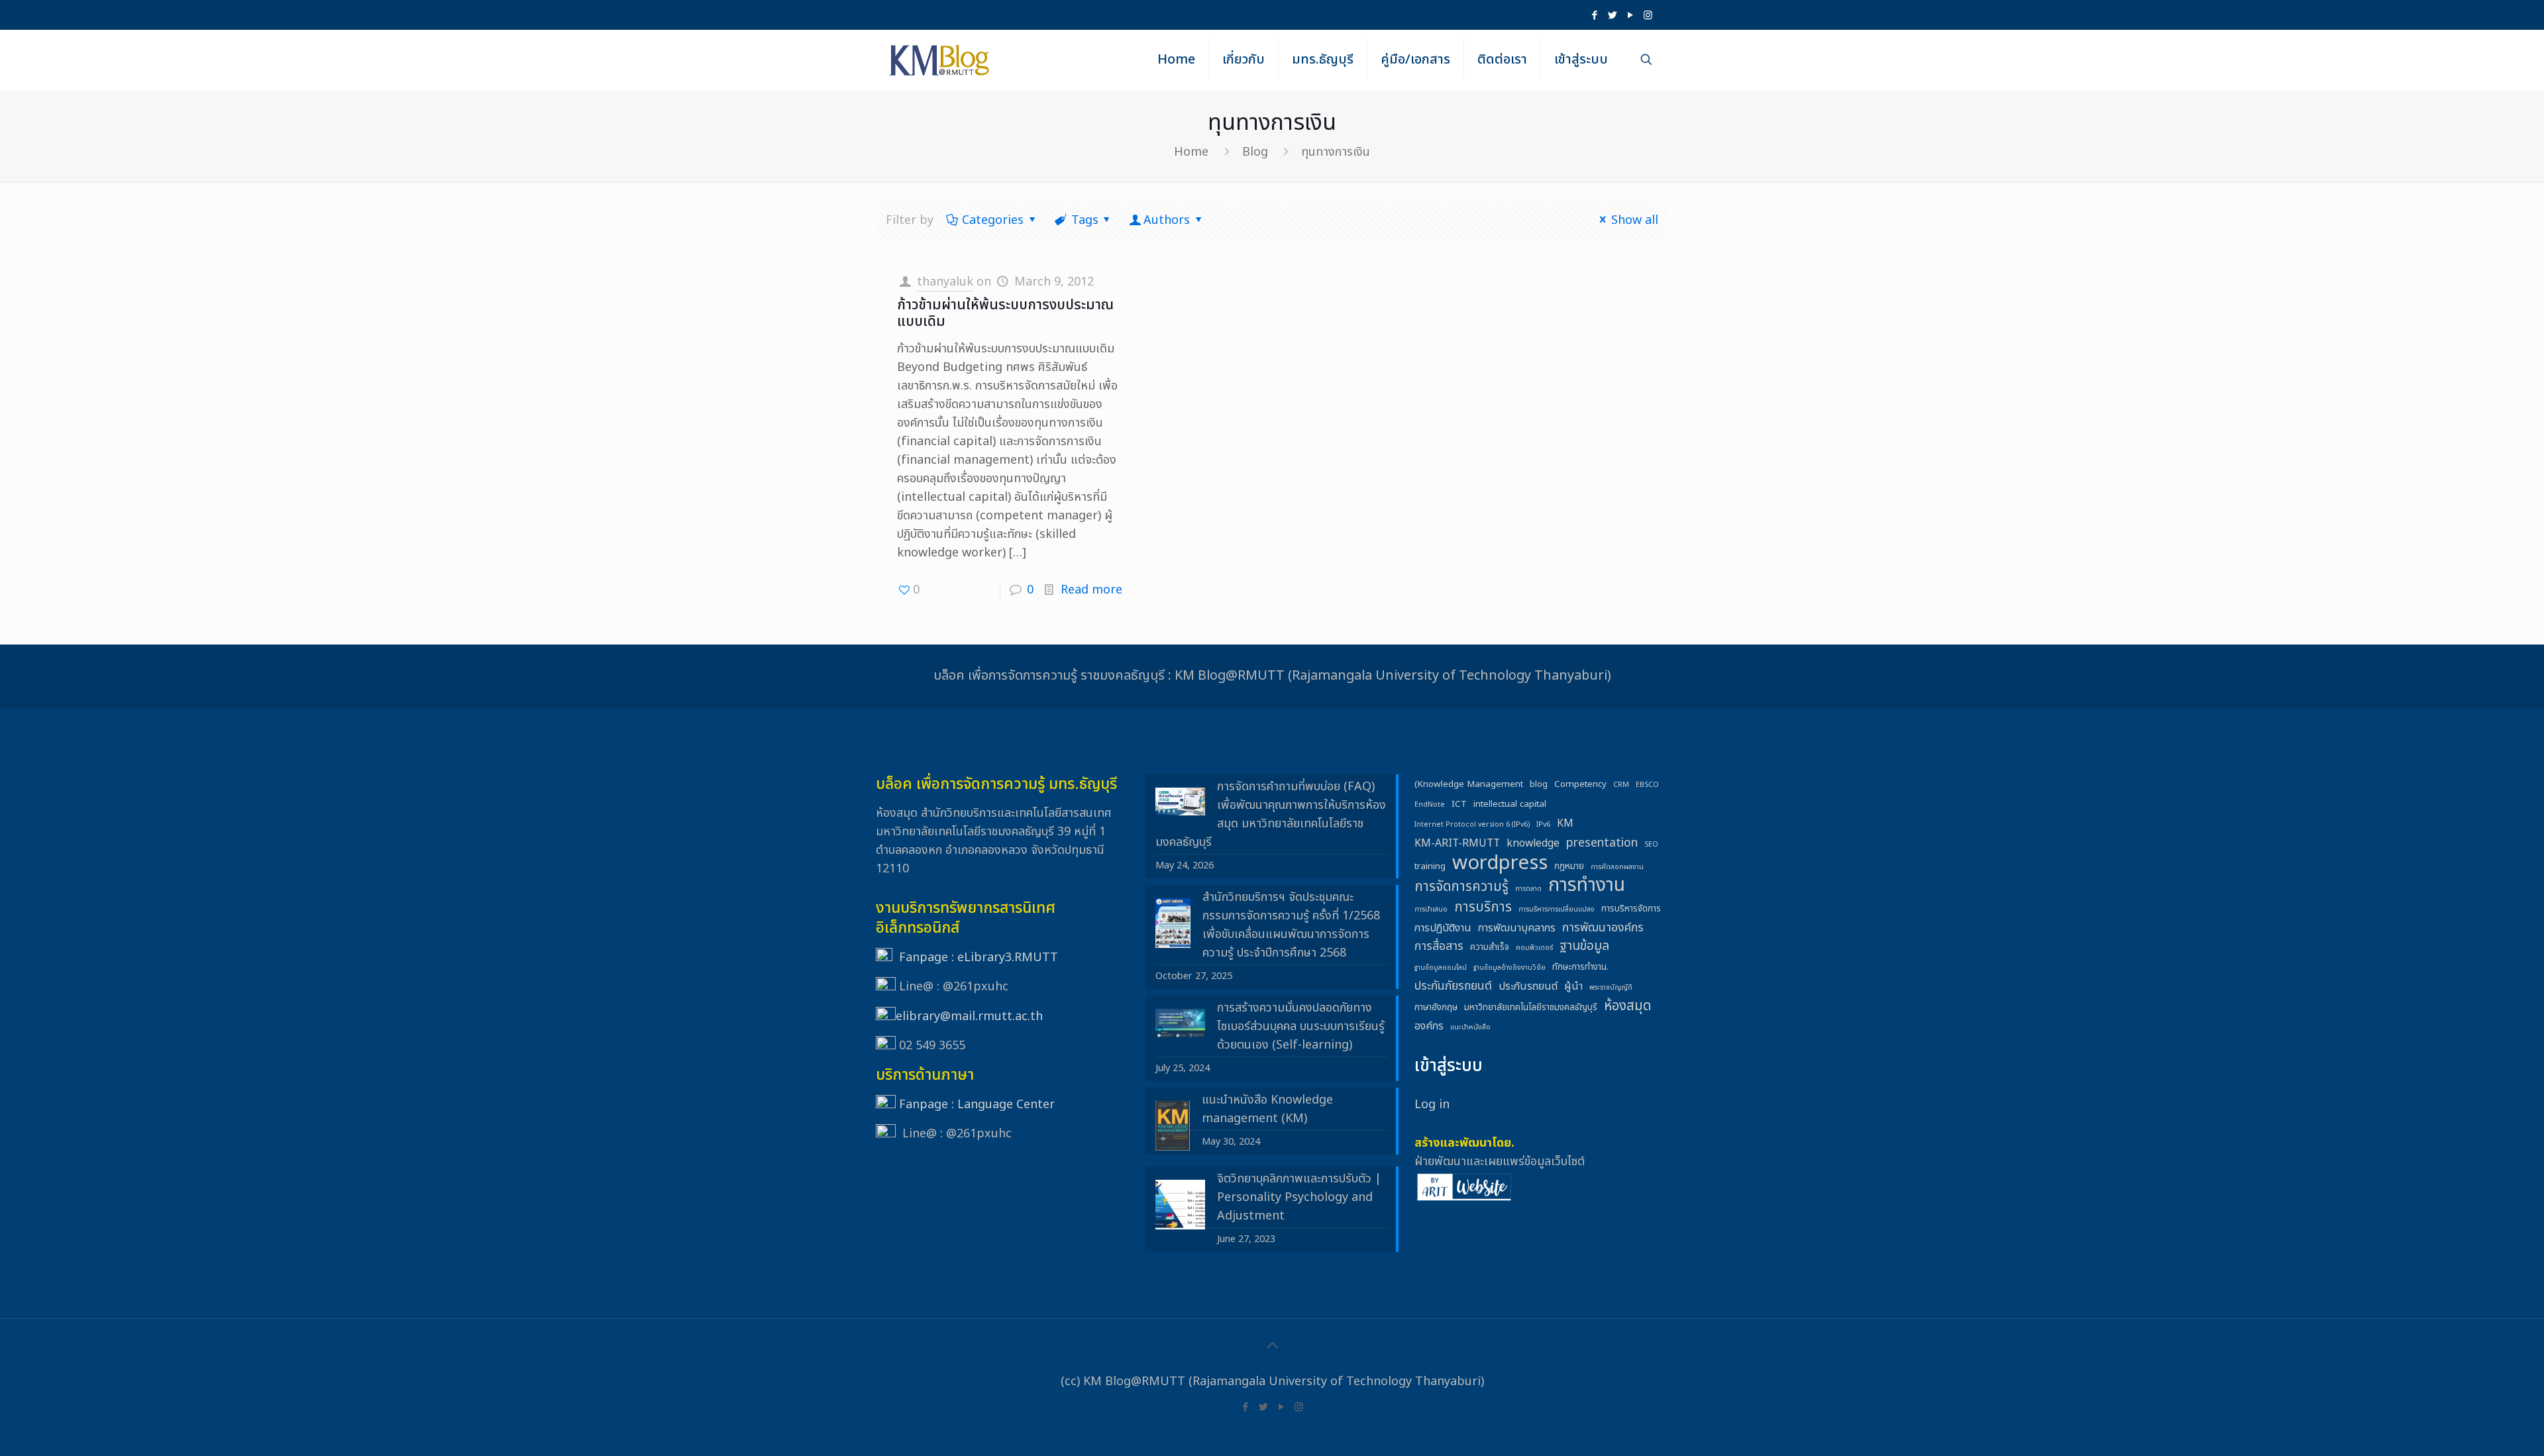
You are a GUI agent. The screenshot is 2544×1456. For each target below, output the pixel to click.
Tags (1085, 220)
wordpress (1500, 863)
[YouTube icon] (1630, 16)
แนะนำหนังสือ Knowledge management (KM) (1267, 1109)
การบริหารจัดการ (1631, 909)
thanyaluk (945, 282)
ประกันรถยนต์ (1528, 986)
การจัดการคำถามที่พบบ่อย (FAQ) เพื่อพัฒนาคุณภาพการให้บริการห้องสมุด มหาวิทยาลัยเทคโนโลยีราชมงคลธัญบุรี (1271, 814)
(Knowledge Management (1469, 784)
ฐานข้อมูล (1584, 947)
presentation (1602, 843)
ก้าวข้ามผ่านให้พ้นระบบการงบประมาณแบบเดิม (1005, 313)
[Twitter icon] (1612, 16)
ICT (1459, 804)
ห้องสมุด (1627, 1006)
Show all (1635, 220)
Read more (1091, 590)
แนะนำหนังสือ (1470, 1027)
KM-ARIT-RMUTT (1457, 843)
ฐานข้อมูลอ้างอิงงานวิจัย (1510, 968)
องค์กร (1429, 1026)
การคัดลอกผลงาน (1617, 867)
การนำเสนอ (1431, 910)
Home (1191, 152)
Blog (1255, 152)
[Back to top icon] (1272, 1346)
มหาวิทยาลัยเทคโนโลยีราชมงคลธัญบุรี (1531, 1008)
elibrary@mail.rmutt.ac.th (969, 1016)
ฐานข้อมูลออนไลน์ (1441, 968)
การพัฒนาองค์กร (1603, 928)
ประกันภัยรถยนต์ (1453, 986)
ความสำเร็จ (1490, 947)
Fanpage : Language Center (977, 1105)
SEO (1651, 845)
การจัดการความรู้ (1461, 887)
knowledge (1533, 843)
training (1430, 866)
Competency (1580, 784)
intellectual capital (1510, 804)
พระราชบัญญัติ (1611, 988)
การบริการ (1483, 908)
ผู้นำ (1573, 986)
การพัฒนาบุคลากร (1517, 928)
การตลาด (1528, 889)
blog (1539, 784)
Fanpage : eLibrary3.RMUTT (979, 958)
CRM (1621, 785)
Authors (1167, 220)
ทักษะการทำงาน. (1580, 967)
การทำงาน (1587, 886)
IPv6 (1543, 825)
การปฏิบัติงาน (1443, 928)
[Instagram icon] (1648, 16)
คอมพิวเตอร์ (1534, 948)
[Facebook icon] (1594, 16)
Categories (993, 220)
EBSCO (1647, 785)
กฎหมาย (1569, 866)
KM (1565, 823)
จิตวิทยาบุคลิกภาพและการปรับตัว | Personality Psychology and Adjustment (1299, 1197)
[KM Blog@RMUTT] (940, 60)
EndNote (1430, 805)
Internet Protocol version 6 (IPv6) (1472, 825)
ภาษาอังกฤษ (1436, 1008)
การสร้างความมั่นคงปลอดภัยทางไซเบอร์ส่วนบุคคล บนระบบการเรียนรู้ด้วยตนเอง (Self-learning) (1301, 1026)
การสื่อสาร (1439, 946)
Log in (1432, 1105)
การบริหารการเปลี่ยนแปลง (1557, 910)
